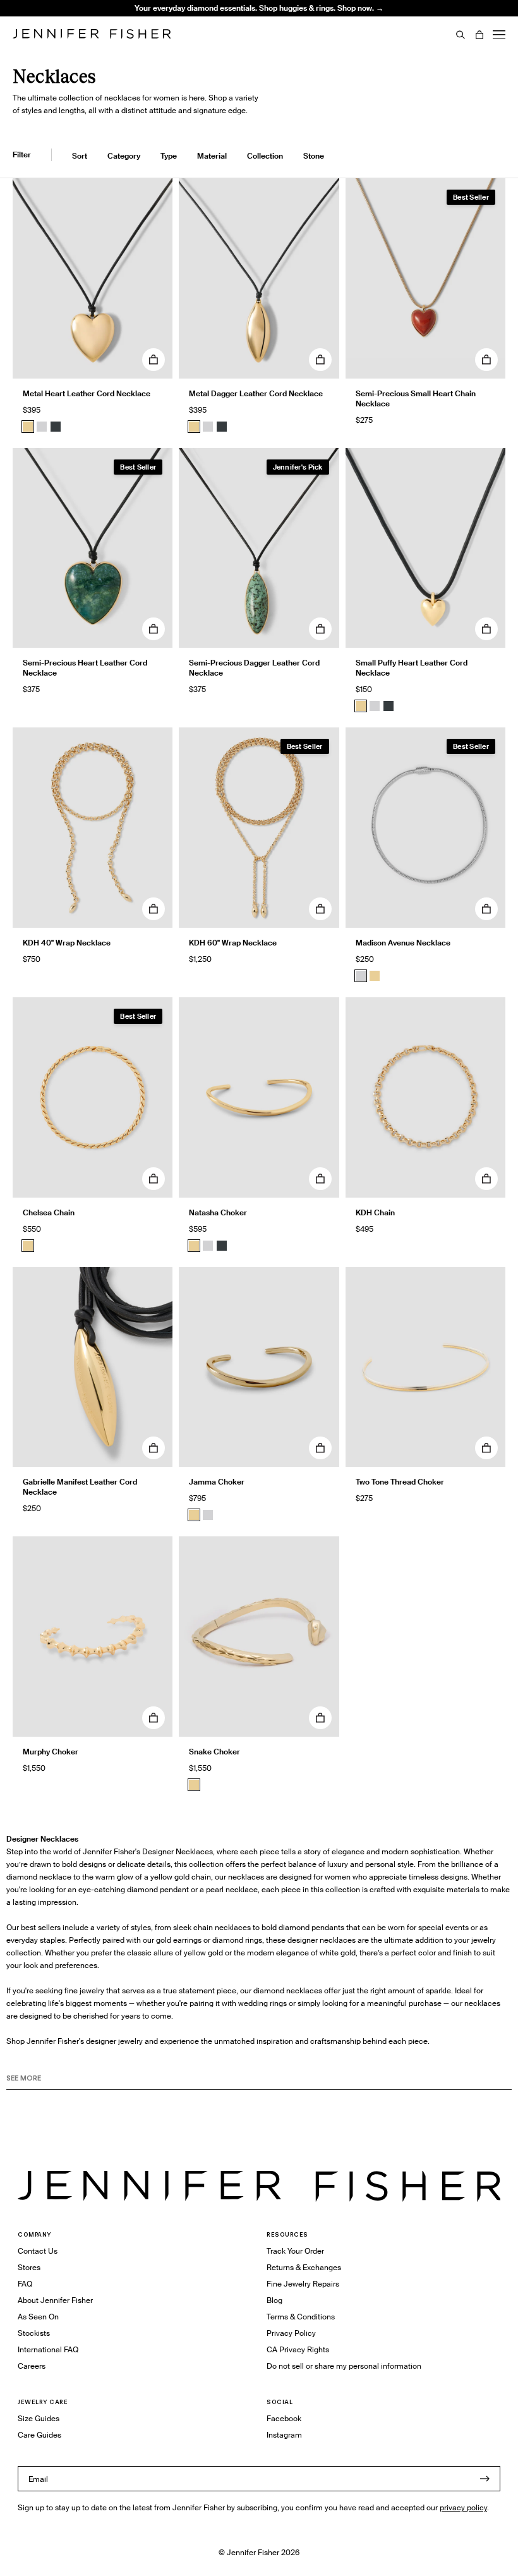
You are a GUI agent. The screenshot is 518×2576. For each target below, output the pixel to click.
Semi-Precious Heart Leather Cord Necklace (85, 668)
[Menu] (499, 35)
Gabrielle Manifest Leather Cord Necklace (80, 1487)
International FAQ (48, 2349)
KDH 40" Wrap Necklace (67, 943)
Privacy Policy (291, 2333)
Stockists (34, 2333)
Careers (32, 2366)
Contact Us (38, 2251)
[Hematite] (56, 427)
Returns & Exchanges (304, 2267)
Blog (274, 2300)
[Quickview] (154, 360)
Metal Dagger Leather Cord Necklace (256, 393)
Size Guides (39, 2418)
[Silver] (42, 427)
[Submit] (485, 2479)
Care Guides (39, 2435)
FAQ (25, 2284)
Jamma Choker (217, 1482)
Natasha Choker (218, 1212)
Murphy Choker (51, 1752)
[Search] (461, 35)
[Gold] (28, 427)
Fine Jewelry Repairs (303, 2284)
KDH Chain (375, 1212)
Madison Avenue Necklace (403, 943)
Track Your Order (295, 2251)
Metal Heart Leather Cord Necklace (87, 393)
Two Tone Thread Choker (400, 1482)
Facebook (284, 2418)
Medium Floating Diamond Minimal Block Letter (191, 18)
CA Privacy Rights (298, 2349)
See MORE (24, 2078)
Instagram (284, 2435)
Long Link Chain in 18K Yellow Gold (190, 39)
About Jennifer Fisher (55, 2300)
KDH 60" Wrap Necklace (233, 943)
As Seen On (38, 2317)
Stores (29, 2267)
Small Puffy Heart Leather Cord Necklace (412, 668)
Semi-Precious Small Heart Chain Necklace (416, 398)
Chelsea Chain (49, 1212)
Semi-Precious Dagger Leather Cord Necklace (254, 668)
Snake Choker (214, 1752)
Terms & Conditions (301, 2317)
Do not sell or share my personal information (344, 2366)
